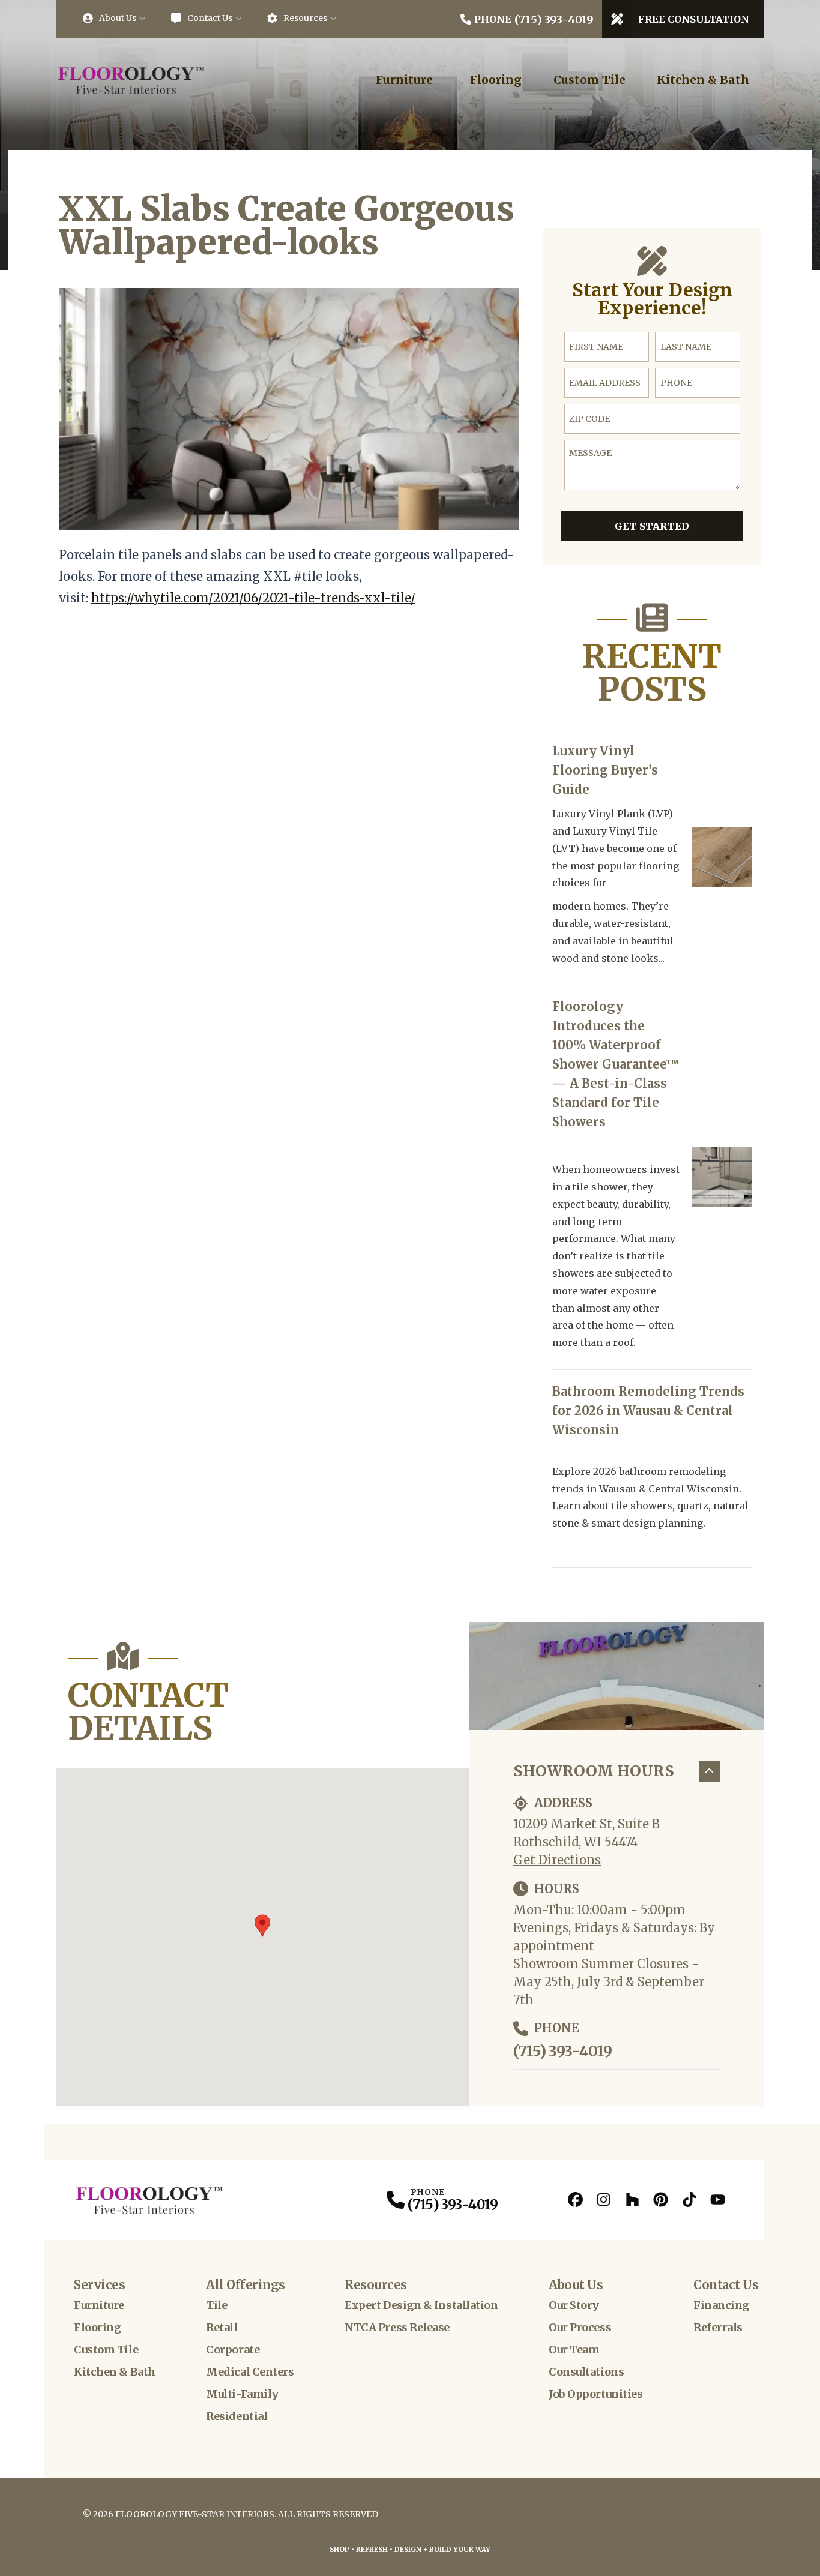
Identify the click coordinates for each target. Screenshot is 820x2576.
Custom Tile (589, 80)
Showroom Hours (594, 1771)
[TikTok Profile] (689, 2199)
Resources (305, 18)
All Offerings (246, 2285)
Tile (216, 2305)
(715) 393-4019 (562, 2051)
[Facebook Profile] (575, 2199)
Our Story (574, 2305)
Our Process (580, 2327)
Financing (721, 2305)
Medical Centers (250, 2372)
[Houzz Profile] (632, 2199)
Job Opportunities (595, 2394)
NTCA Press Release (397, 2327)
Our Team (574, 2349)
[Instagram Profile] (604, 2199)
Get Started (652, 526)
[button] (262, 1926)
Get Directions (557, 1860)
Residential (237, 2416)
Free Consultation (694, 19)
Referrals (718, 2327)
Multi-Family (242, 2394)
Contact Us (210, 18)
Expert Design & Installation (421, 2305)
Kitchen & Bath (703, 80)
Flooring (496, 80)
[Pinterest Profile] (661, 2199)
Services (99, 2285)
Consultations (586, 2372)
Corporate (233, 2349)
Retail (222, 2327)
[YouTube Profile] (718, 2199)
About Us (118, 18)
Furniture (404, 80)
